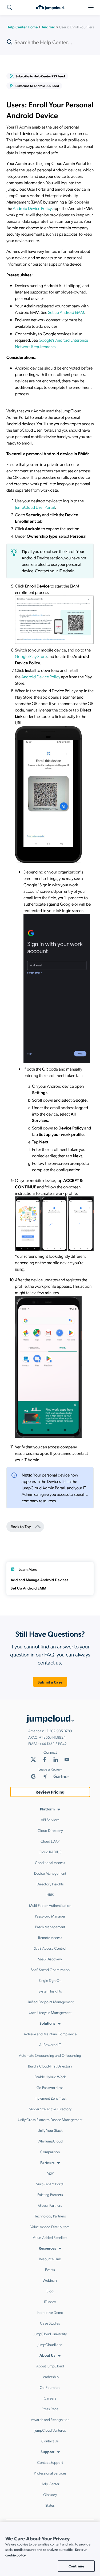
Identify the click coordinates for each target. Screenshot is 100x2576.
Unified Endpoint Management (50, 2002)
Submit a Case (50, 1682)
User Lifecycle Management (50, 2012)
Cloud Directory (50, 1830)
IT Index (50, 2302)
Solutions (47, 2023)
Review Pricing (50, 1792)
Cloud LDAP (50, 1841)
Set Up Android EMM (28, 1588)
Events (50, 2269)
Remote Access (50, 1937)
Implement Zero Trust (50, 2098)
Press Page (50, 2409)
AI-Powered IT (50, 2044)
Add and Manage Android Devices (39, 1580)
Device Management (50, 1873)
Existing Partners (50, 2194)
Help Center (50, 2484)
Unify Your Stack (50, 2130)
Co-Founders (50, 2387)
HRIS (50, 1895)
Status (50, 2505)
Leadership (50, 2377)
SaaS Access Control (50, 1948)
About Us (47, 2355)
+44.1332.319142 (53, 1743)
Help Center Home (22, 27)
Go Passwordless (50, 2087)
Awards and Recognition (50, 2419)
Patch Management (50, 1927)
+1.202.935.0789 (58, 1731)
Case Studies (50, 2323)
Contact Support (50, 2462)
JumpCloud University (50, 2334)
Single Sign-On (50, 1980)
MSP (50, 2173)
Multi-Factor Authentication (50, 1905)
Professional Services (50, 2473)
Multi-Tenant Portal (50, 2184)
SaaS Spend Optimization (50, 1969)
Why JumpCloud (50, 2141)
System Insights (50, 1991)
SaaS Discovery (50, 1959)
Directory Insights (50, 1884)
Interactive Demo (50, 2312)
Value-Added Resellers (50, 2237)
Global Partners (50, 2205)
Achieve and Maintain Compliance (50, 2034)
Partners (47, 2162)
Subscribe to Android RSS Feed (37, 86)
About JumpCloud (50, 2366)
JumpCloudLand (50, 2344)
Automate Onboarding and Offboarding (50, 2055)
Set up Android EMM (66, 312)
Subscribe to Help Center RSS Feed (40, 76)
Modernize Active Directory (50, 2109)
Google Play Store (31, 656)
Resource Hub (50, 2259)
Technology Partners (50, 2216)
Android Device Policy (32, 208)
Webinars (50, 2280)
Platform (47, 1809)
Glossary (50, 2494)
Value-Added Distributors (50, 2227)
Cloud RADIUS (50, 1852)
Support (47, 2451)
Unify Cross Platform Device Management (50, 2119)
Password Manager (50, 1916)
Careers (50, 2398)
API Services (50, 1820)
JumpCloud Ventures (50, 2430)
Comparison (50, 2152)
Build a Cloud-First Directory (50, 2066)
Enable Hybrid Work (50, 2077)
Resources (47, 2248)
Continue (76, 2566)
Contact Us (50, 2441)
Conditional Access (50, 1862)
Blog (50, 2291)
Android (49, 27)
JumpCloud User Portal (35, 507)
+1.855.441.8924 (52, 1737)
